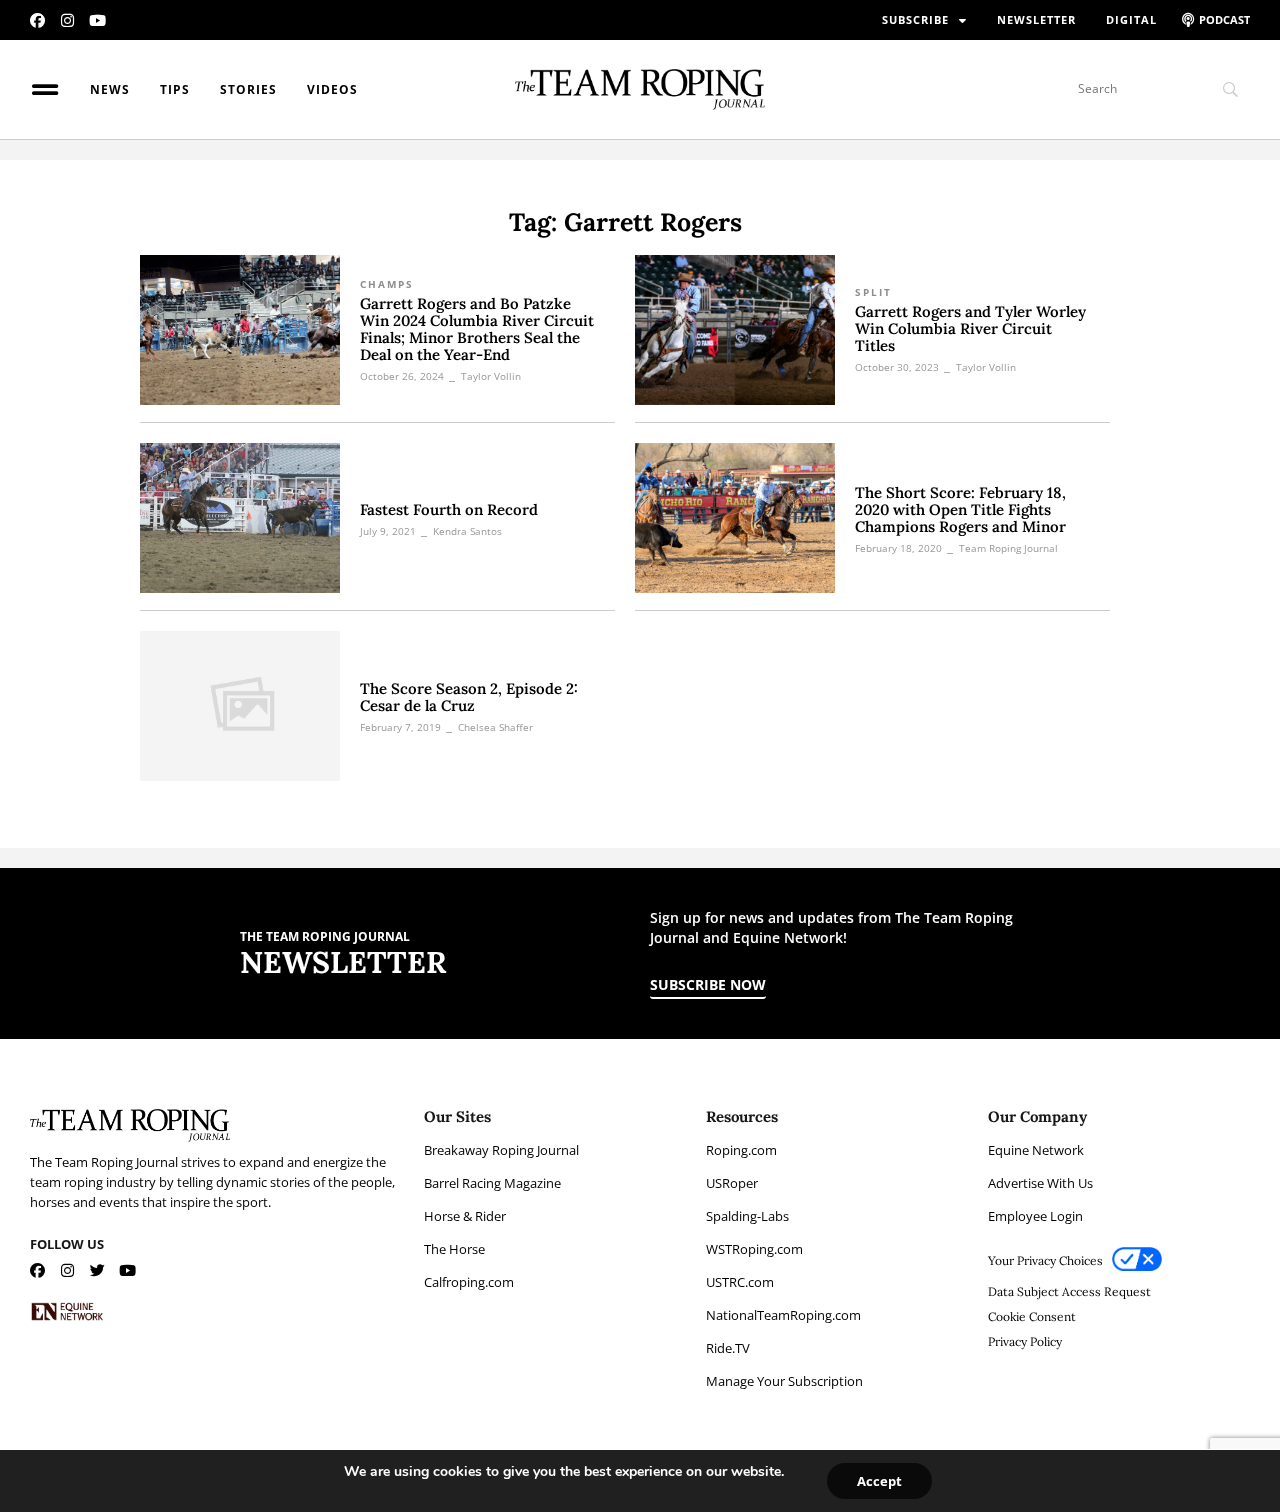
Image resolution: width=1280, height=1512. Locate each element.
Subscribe (915, 19)
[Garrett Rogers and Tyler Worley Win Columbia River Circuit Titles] (735, 330)
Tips (175, 89)
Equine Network (1036, 1150)
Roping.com (741, 1150)
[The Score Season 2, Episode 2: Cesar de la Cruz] (240, 706)
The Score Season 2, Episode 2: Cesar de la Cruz (469, 697)
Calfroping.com (469, 1282)
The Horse (454, 1249)
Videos (332, 89)
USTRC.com (740, 1282)
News (110, 89)
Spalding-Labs (747, 1216)
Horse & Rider (465, 1216)
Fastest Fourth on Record (449, 509)
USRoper (732, 1183)
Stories (248, 89)
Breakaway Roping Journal (501, 1150)
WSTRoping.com (754, 1249)
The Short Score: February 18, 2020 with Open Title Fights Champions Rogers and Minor (960, 509)
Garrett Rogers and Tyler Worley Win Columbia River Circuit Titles (970, 328)
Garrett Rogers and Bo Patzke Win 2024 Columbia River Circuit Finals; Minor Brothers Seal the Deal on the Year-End (477, 329)
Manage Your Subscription (784, 1381)
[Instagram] (67, 20)
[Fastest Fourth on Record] (240, 518)
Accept (879, 1481)
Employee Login (1035, 1216)
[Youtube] (97, 20)
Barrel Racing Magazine (492, 1183)
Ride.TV (728, 1348)
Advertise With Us (1040, 1183)
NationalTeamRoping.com (783, 1315)
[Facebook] (37, 20)
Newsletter (1036, 19)
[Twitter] (97, 1270)
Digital (1131, 19)
